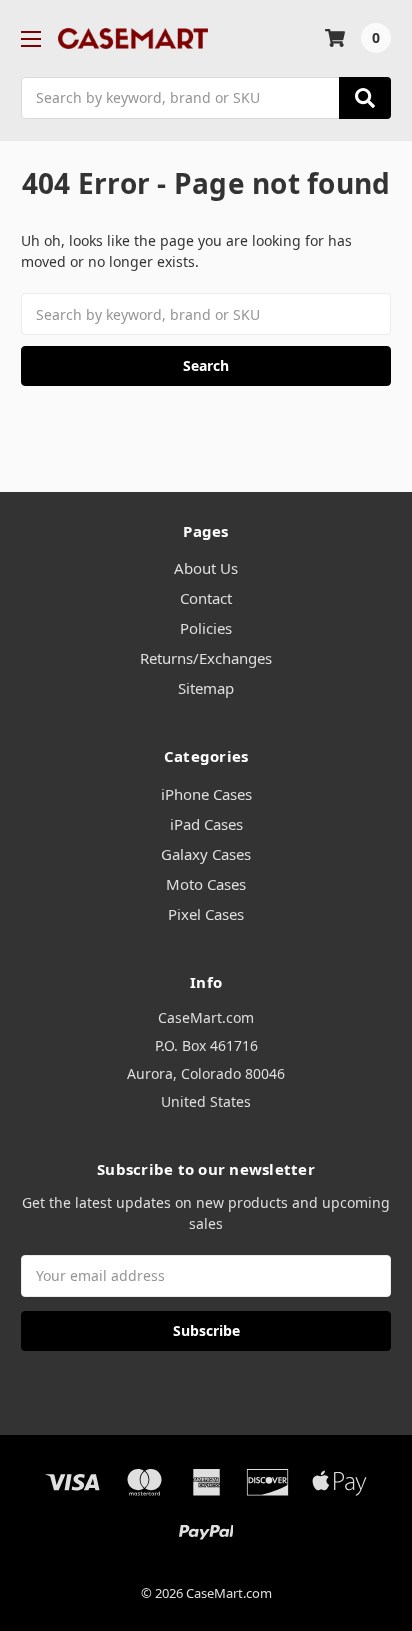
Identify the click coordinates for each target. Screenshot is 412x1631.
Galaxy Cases (206, 854)
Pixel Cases (206, 914)
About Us (206, 568)
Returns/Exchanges (206, 658)
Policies (206, 628)
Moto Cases (206, 884)
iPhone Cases (206, 794)
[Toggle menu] (30, 38)
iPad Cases (206, 824)
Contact (206, 598)
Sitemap (206, 688)
